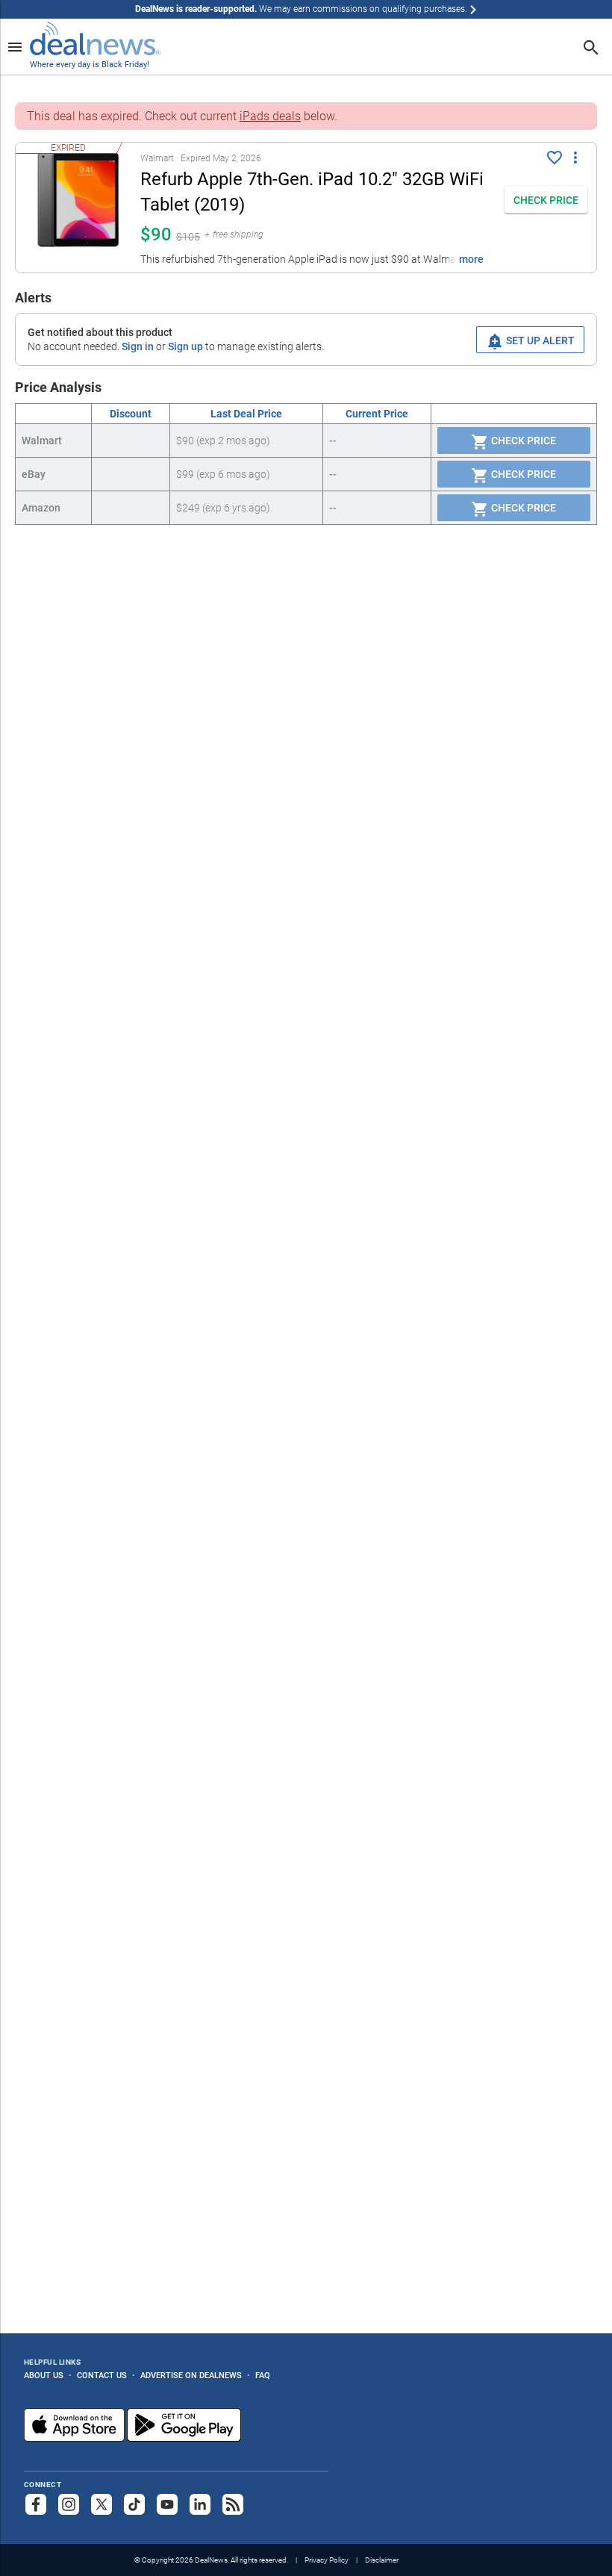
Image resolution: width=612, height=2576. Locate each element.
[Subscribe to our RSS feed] (233, 2504)
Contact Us (102, 2375)
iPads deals (270, 116)
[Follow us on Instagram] (69, 2504)
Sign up (185, 346)
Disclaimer (382, 2560)
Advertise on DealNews (191, 2375)
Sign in (138, 346)
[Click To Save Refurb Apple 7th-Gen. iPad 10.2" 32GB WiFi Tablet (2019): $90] (555, 158)
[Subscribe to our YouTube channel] (167, 2504)
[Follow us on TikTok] (134, 2504)
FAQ (263, 2375)
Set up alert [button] (539, 340)
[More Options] (575, 156)
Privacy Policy (327, 2560)
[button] (256, 208)
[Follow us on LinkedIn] (200, 2504)
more (471, 259)
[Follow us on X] (102, 2504)
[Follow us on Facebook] (36, 2504)
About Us (44, 2375)
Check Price (522, 441)
